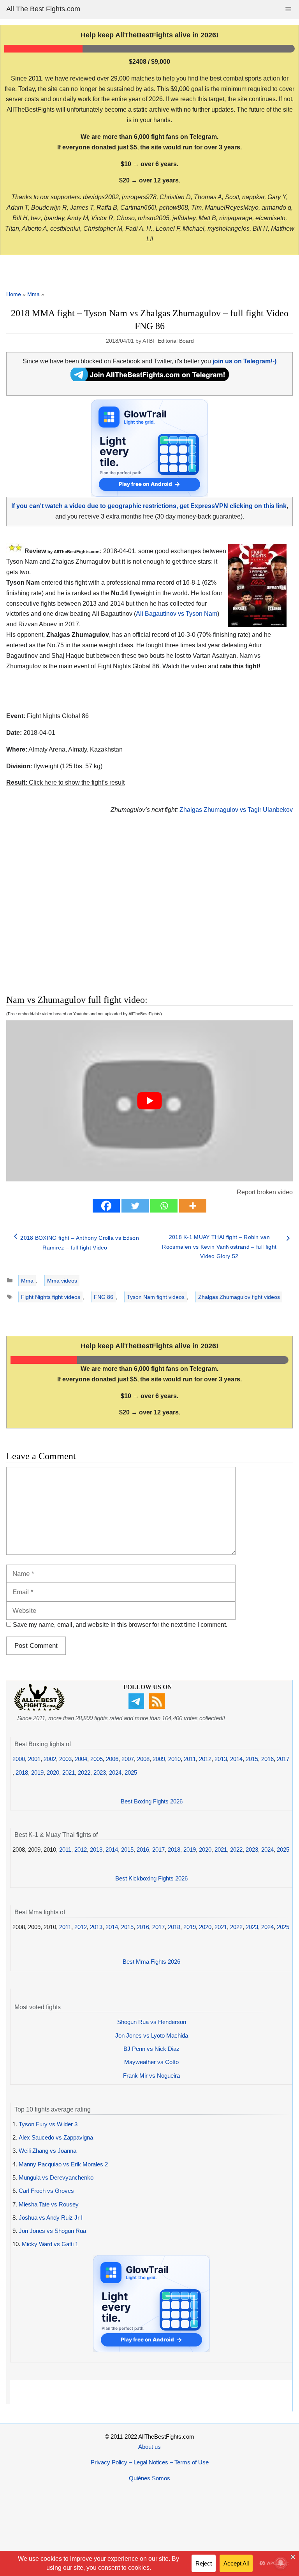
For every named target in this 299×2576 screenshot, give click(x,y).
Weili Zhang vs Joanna (47, 2151)
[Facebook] (106, 1206)
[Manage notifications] (281, 2563)
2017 (283, 1759)
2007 (128, 1759)
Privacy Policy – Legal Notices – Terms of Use (150, 2462)
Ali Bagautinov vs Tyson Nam (177, 614)
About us (149, 2447)
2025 (131, 1773)
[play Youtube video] (149, 1101)
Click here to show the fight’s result (65, 782)
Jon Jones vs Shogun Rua (52, 2231)
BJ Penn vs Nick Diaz (151, 2049)
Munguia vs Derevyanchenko (56, 2177)
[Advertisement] (107, 913)
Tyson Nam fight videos (156, 1297)
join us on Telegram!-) (244, 361)
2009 (159, 1759)
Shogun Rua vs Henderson (152, 2022)
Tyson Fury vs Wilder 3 (48, 2124)
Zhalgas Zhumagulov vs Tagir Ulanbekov (236, 810)
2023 (100, 1773)
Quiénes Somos (149, 2478)
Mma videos (62, 1281)
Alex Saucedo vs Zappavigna (56, 2137)
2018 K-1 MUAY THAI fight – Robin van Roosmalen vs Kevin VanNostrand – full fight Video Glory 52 (219, 1247)
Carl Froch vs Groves (46, 2191)
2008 (143, 1759)
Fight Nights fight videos (51, 1297)
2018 (22, 1773)
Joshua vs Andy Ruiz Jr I (51, 2218)
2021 (69, 1773)
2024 (115, 1773)
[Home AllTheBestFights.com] (39, 1709)
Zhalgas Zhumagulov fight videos (239, 1297)
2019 (37, 1773)
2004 (81, 1759)
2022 (84, 1773)
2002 (50, 1759)
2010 (174, 1759)
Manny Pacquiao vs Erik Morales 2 (63, 2164)
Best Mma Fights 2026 (151, 1962)
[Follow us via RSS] (158, 1707)
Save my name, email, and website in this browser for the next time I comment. (120, 1625)
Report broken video (265, 1192)
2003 (65, 1759)
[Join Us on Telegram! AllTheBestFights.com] (150, 379)
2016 (267, 1759)
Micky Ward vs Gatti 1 (50, 2244)
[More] (193, 1206)
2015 (252, 1759)
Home (14, 294)
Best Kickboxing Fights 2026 (151, 1878)
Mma (33, 294)
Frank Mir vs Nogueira (151, 2076)
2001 (34, 1759)
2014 (236, 1759)
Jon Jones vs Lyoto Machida (152, 2035)
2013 (221, 1759)
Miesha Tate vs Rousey (49, 2204)
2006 (112, 1759)
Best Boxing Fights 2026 (152, 1801)
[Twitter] (135, 1206)
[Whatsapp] (164, 1206)
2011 (190, 1759)
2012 (205, 1759)
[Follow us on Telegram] (137, 1707)
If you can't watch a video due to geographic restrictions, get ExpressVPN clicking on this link (149, 506)
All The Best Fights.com (43, 9)
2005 (97, 1759)
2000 (19, 1759)
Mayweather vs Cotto (151, 2062)
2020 (53, 1773)
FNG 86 (104, 1297)
